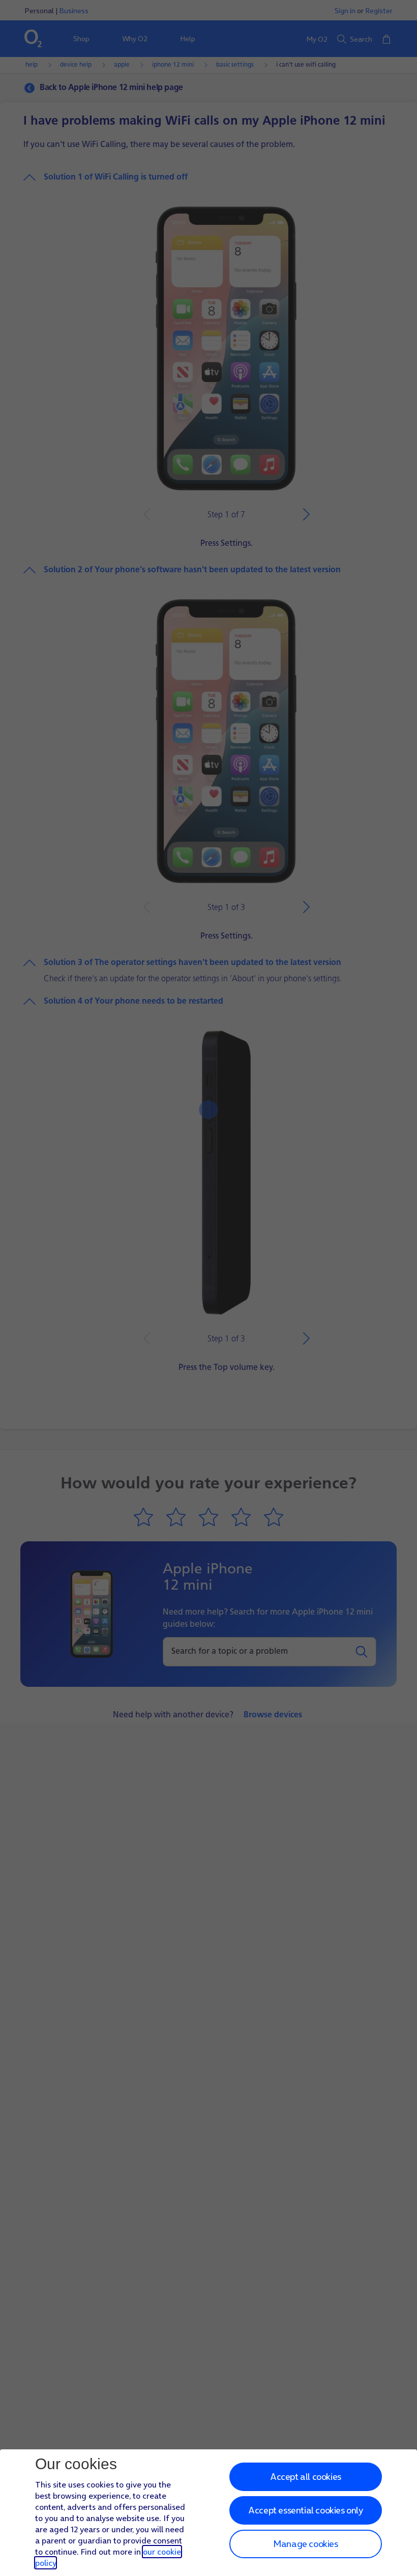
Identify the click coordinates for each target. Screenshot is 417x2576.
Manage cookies (305, 2544)
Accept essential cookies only (305, 2510)
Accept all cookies (306, 2477)
